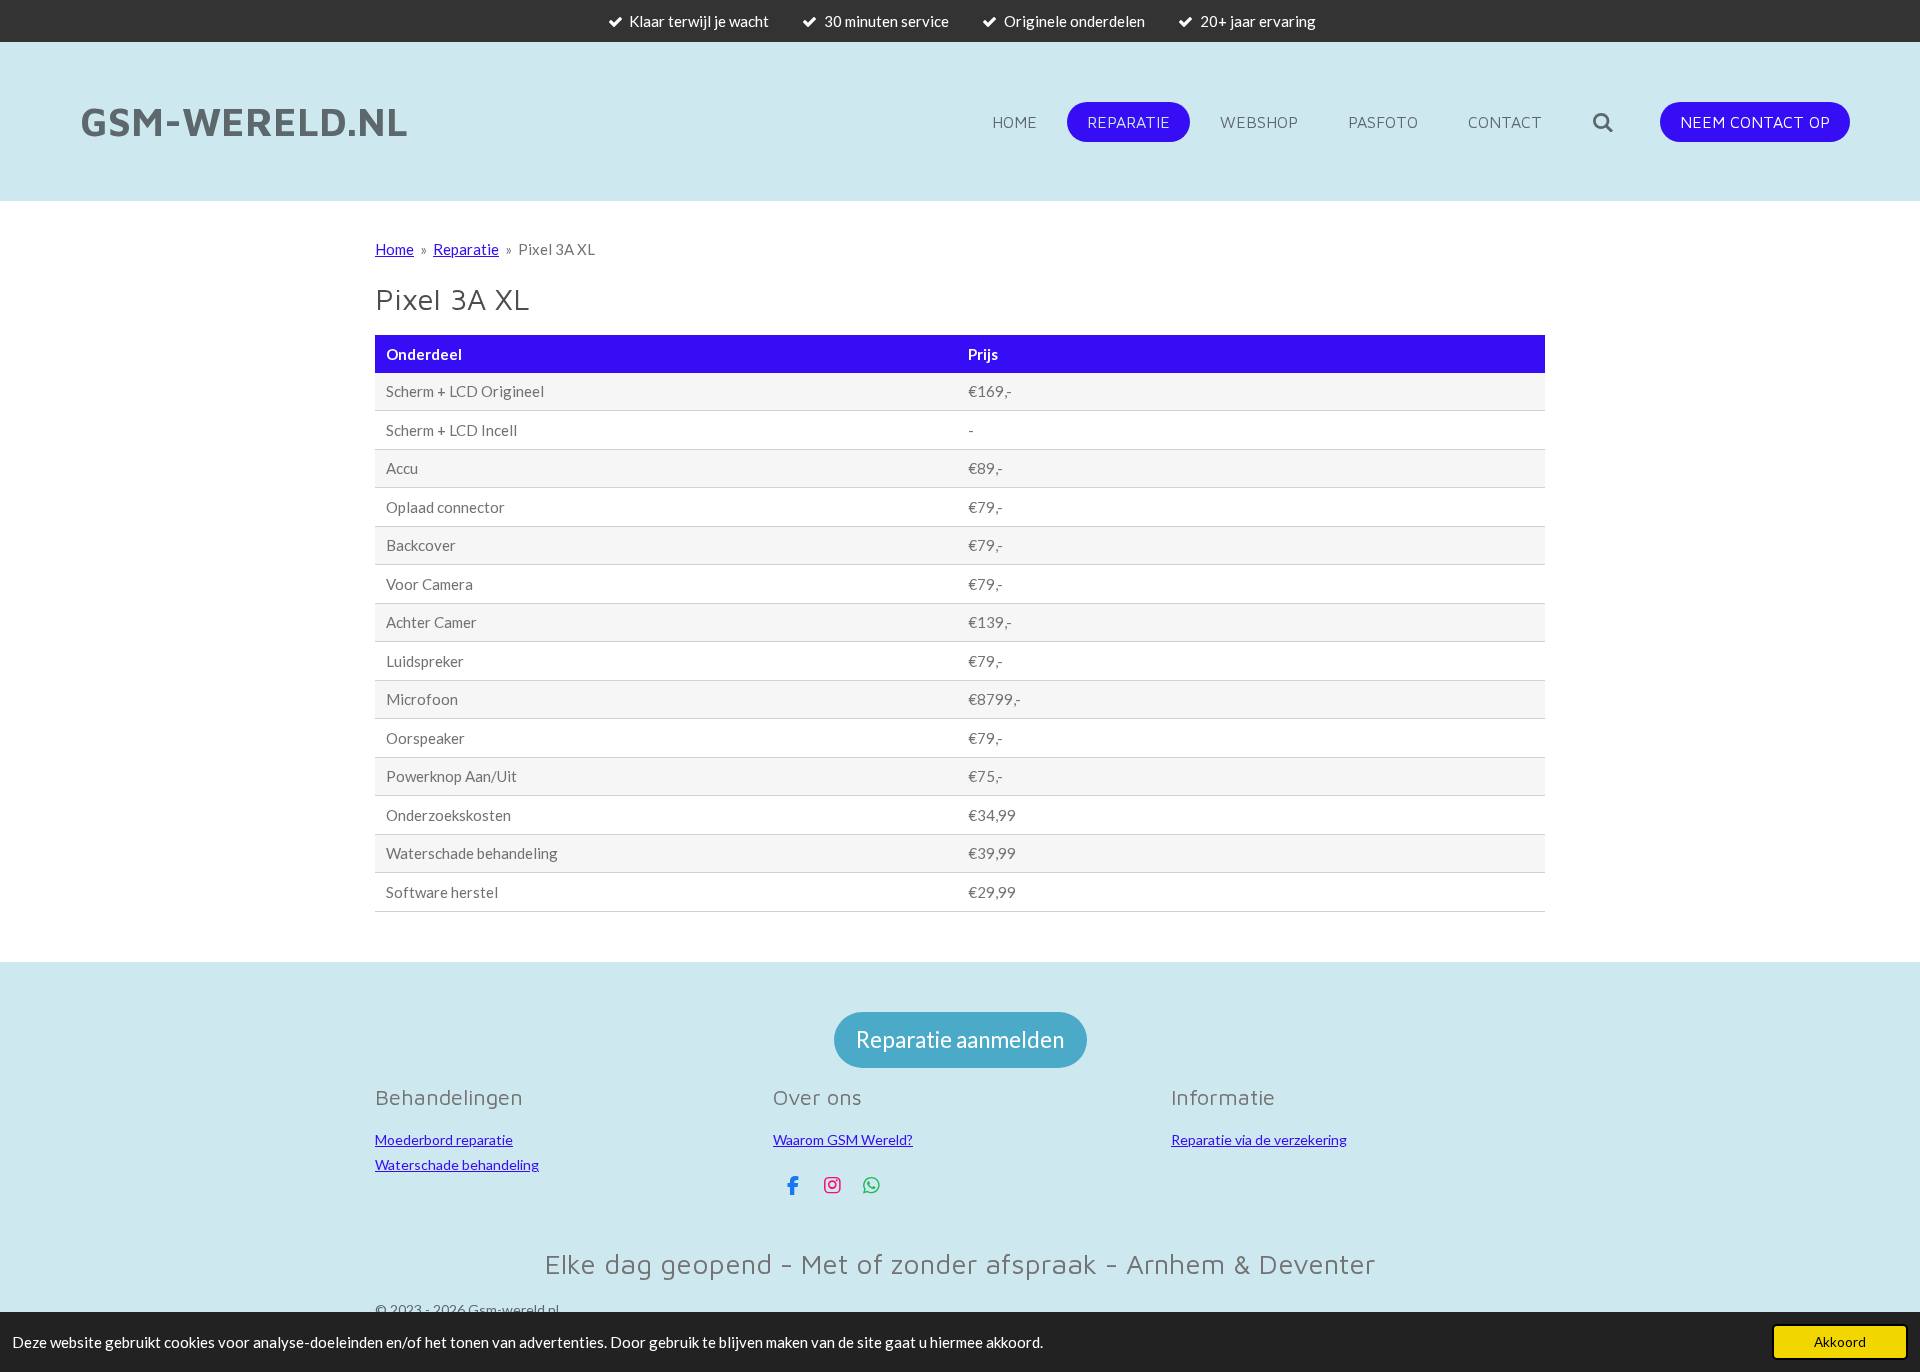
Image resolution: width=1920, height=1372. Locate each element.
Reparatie (466, 249)
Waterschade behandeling (457, 1164)
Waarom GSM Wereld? (843, 1139)
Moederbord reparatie (444, 1139)
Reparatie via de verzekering (1259, 1139)
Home (394, 249)
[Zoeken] (1603, 122)
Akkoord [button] (1840, 1342)
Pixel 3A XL (556, 249)
